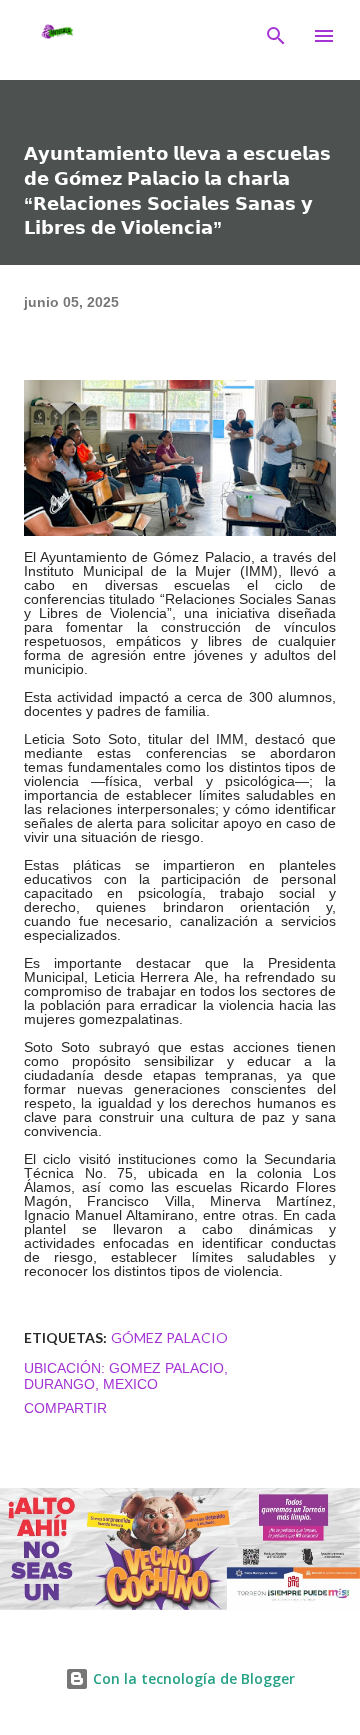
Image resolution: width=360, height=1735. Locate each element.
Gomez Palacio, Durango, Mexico (126, 1376)
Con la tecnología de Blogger (192, 1678)
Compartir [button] (65, 1408)
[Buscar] (276, 36)
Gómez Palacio (169, 1337)
